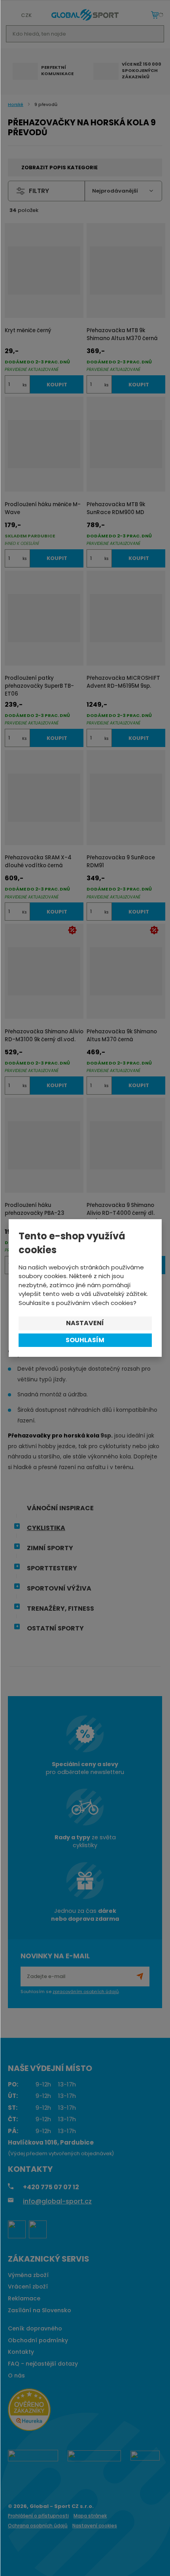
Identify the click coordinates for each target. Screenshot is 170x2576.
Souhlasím (85, 1340)
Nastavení (85, 1323)
